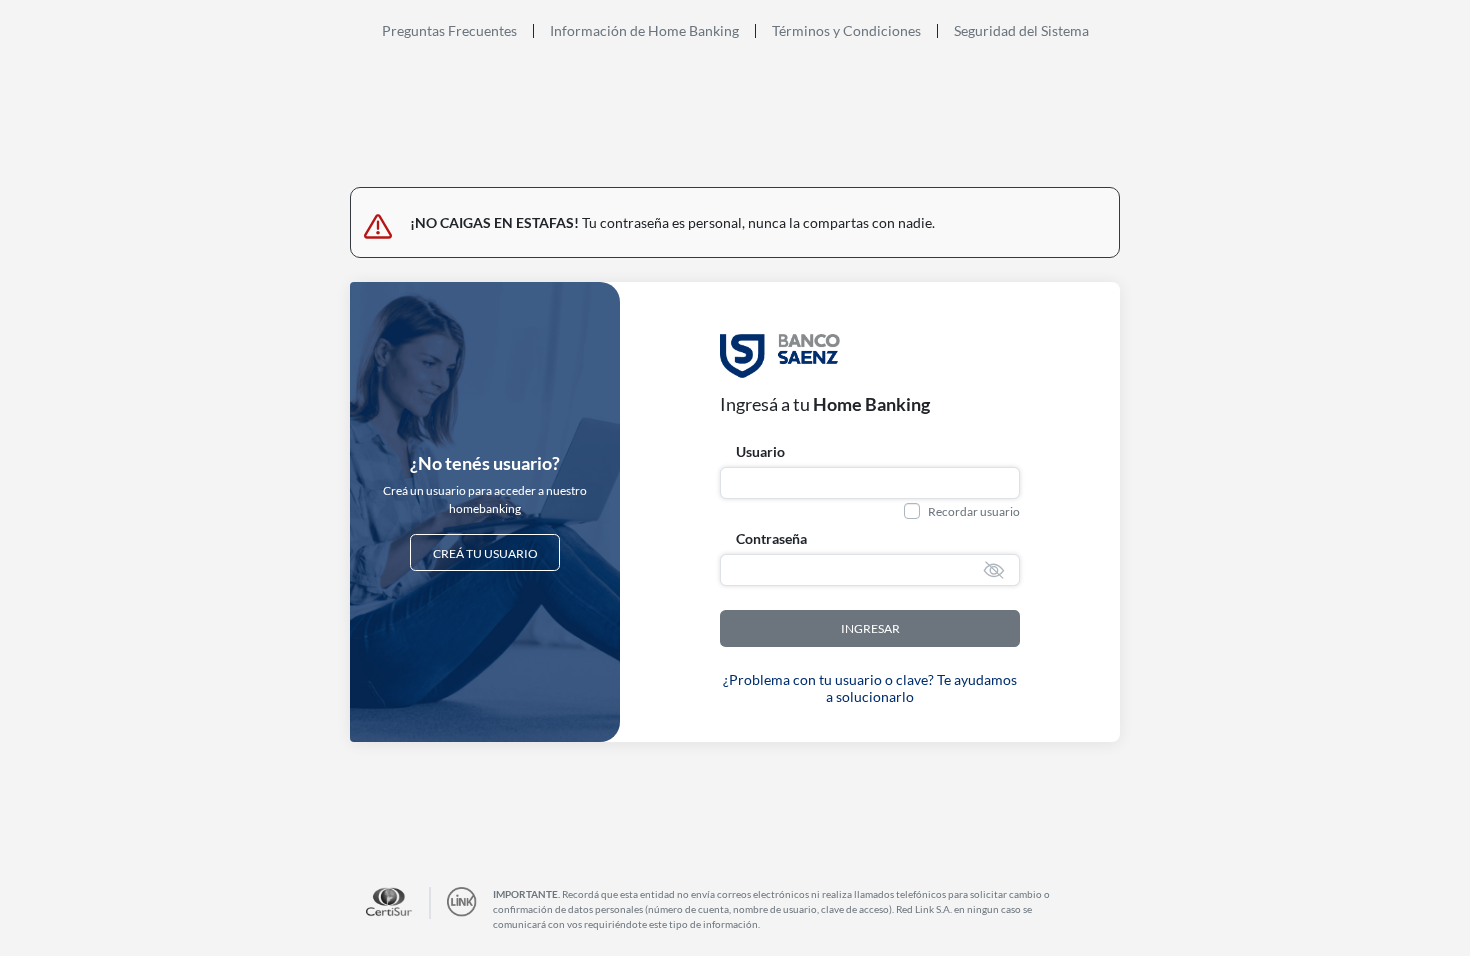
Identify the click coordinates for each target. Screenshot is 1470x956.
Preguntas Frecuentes (449, 31)
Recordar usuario (974, 511)
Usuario (760, 451)
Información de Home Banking (644, 31)
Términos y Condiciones (846, 31)
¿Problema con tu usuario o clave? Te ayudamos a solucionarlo (870, 688)
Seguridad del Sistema (1021, 31)
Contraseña (771, 538)
